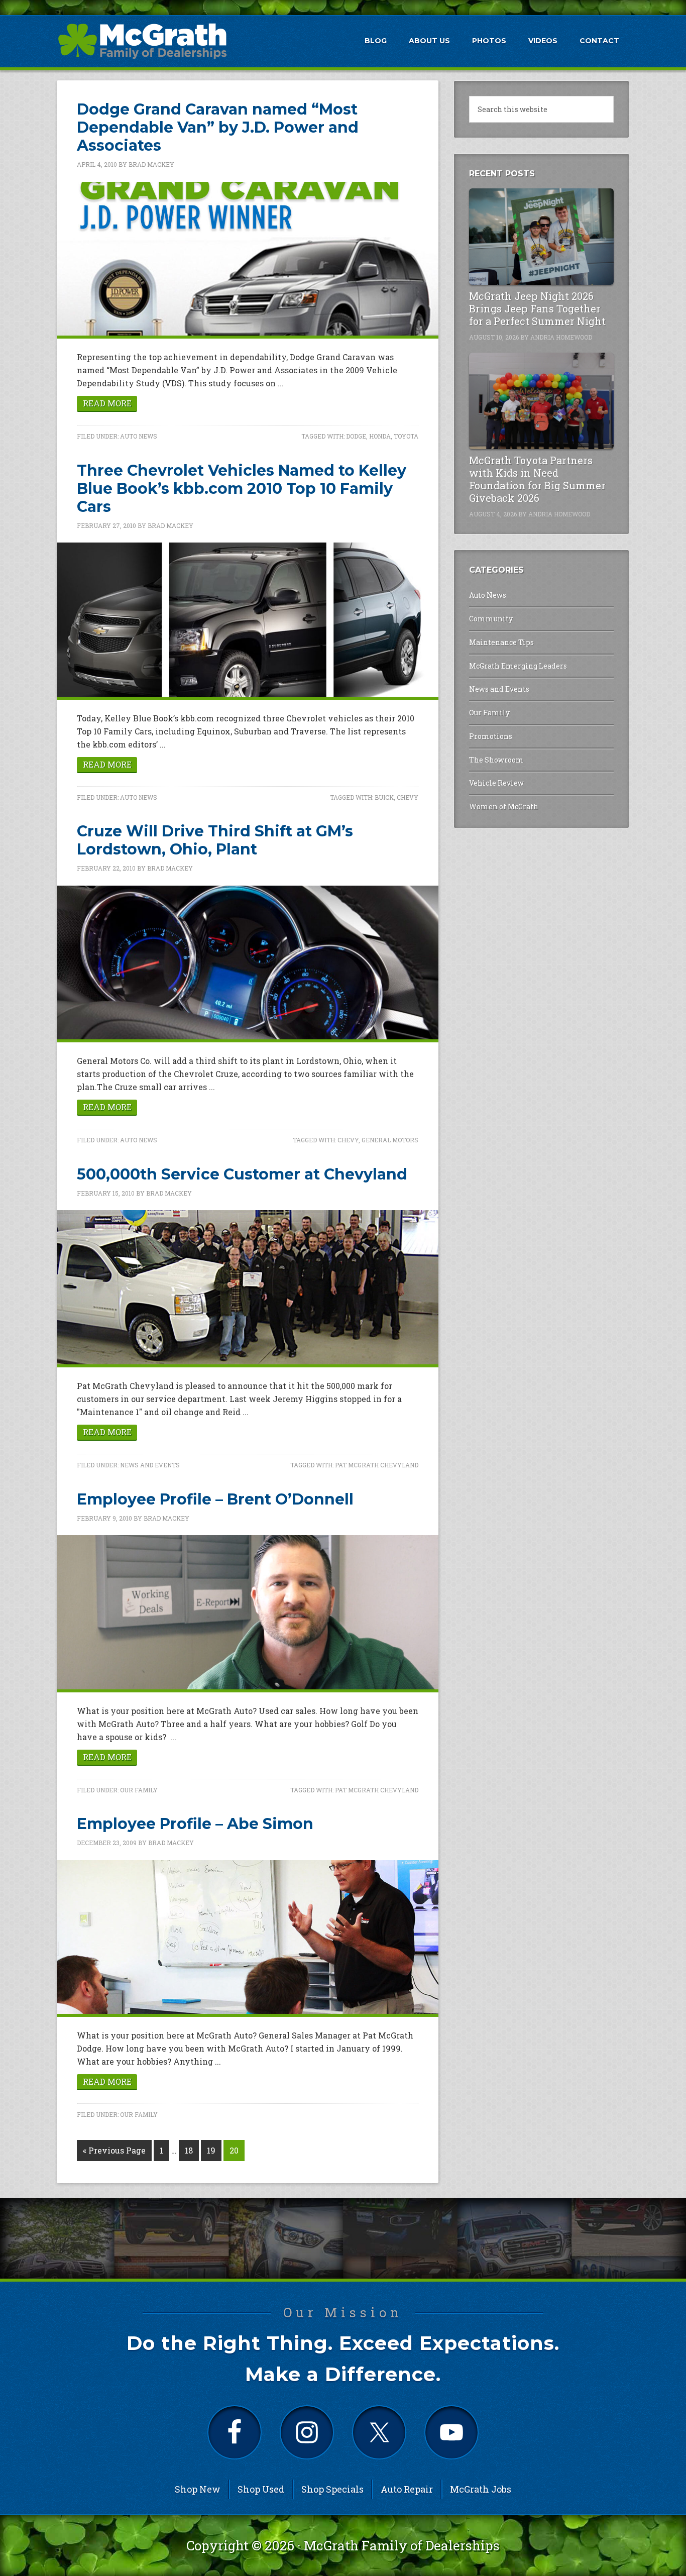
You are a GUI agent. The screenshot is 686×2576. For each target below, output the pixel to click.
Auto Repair (407, 2489)
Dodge (356, 436)
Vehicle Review (496, 783)
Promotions (491, 736)
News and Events (150, 1465)
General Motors (390, 1140)
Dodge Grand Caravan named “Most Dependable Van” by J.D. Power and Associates (218, 127)
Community (491, 619)
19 (211, 2150)
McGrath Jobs (481, 2489)
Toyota (406, 436)
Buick (384, 797)
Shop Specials (332, 2489)
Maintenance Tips (501, 642)
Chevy (408, 797)
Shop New (198, 2489)
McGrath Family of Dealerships (402, 2545)
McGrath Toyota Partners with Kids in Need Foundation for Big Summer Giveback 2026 (537, 479)
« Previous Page (114, 2150)
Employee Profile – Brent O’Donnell (215, 1499)
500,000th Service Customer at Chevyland (242, 1174)
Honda (380, 436)
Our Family (139, 1790)
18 (189, 2150)
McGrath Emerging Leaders (518, 666)
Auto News (139, 436)
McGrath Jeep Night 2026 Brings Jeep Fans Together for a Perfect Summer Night (537, 308)
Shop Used (261, 2489)
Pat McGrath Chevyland (377, 1465)
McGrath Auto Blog (142, 41)
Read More (107, 403)
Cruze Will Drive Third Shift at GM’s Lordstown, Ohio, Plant (215, 840)
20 (234, 2150)
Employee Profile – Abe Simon (195, 1824)
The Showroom (496, 760)
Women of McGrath (504, 807)
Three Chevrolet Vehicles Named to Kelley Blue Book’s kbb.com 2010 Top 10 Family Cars (242, 489)
